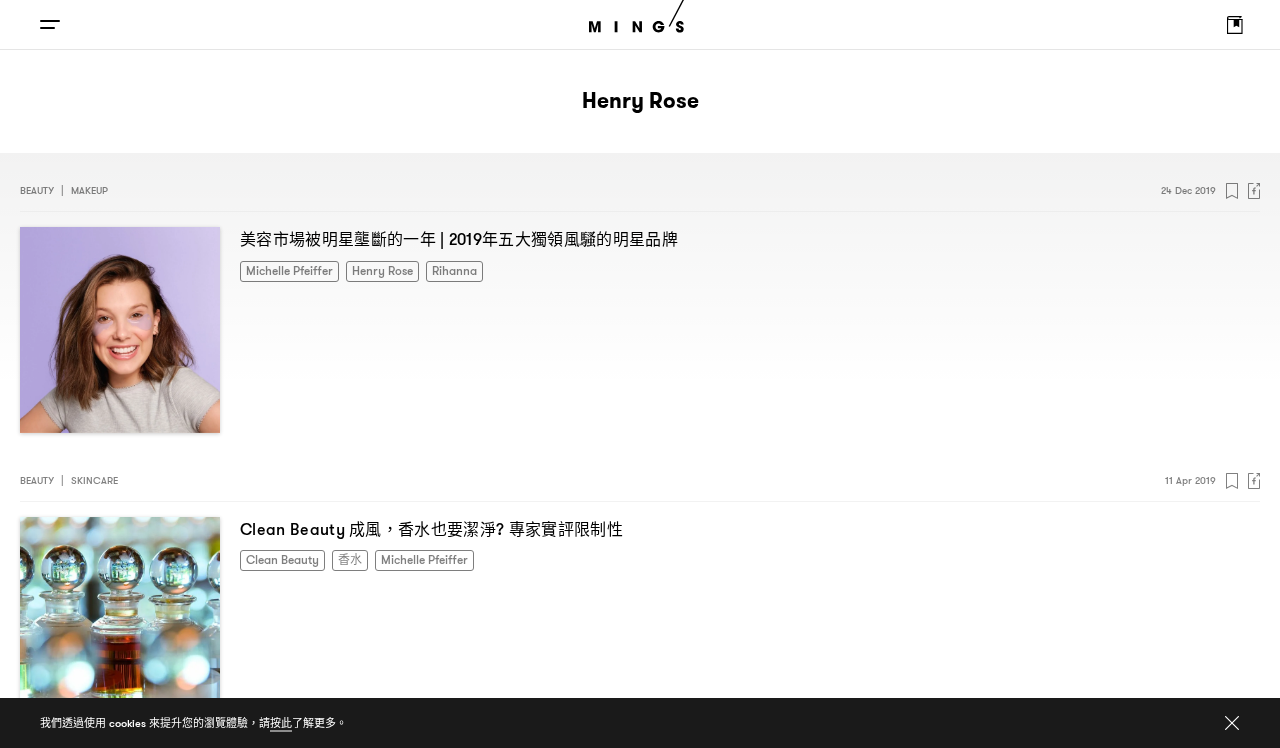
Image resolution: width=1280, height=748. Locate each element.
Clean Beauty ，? (431, 529)
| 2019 (459, 239)
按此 (281, 723)
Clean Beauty (278, 558)
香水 (339, 558)
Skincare (94, 480)
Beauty (37, 190)
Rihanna (431, 269)
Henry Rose (366, 269)
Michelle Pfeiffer (283, 269)
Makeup (89, 190)
